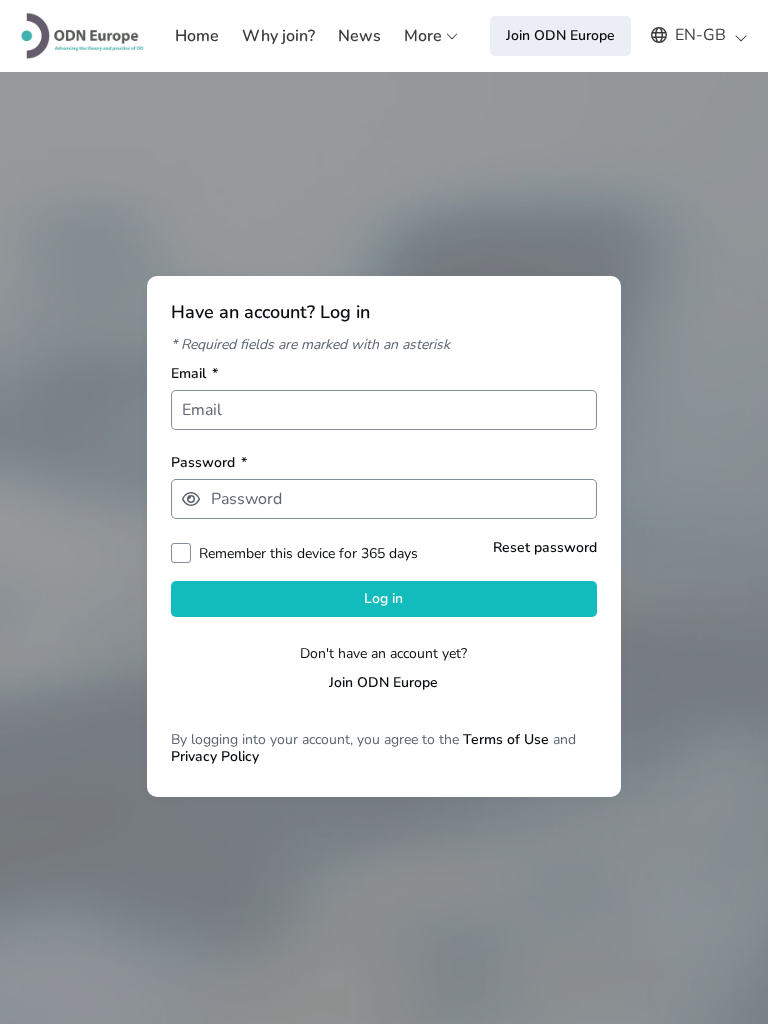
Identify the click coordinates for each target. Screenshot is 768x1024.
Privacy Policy (215, 756)
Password (209, 462)
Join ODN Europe (383, 682)
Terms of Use (506, 739)
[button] (689, 35)
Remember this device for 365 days (308, 553)
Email (194, 373)
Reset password (545, 547)
